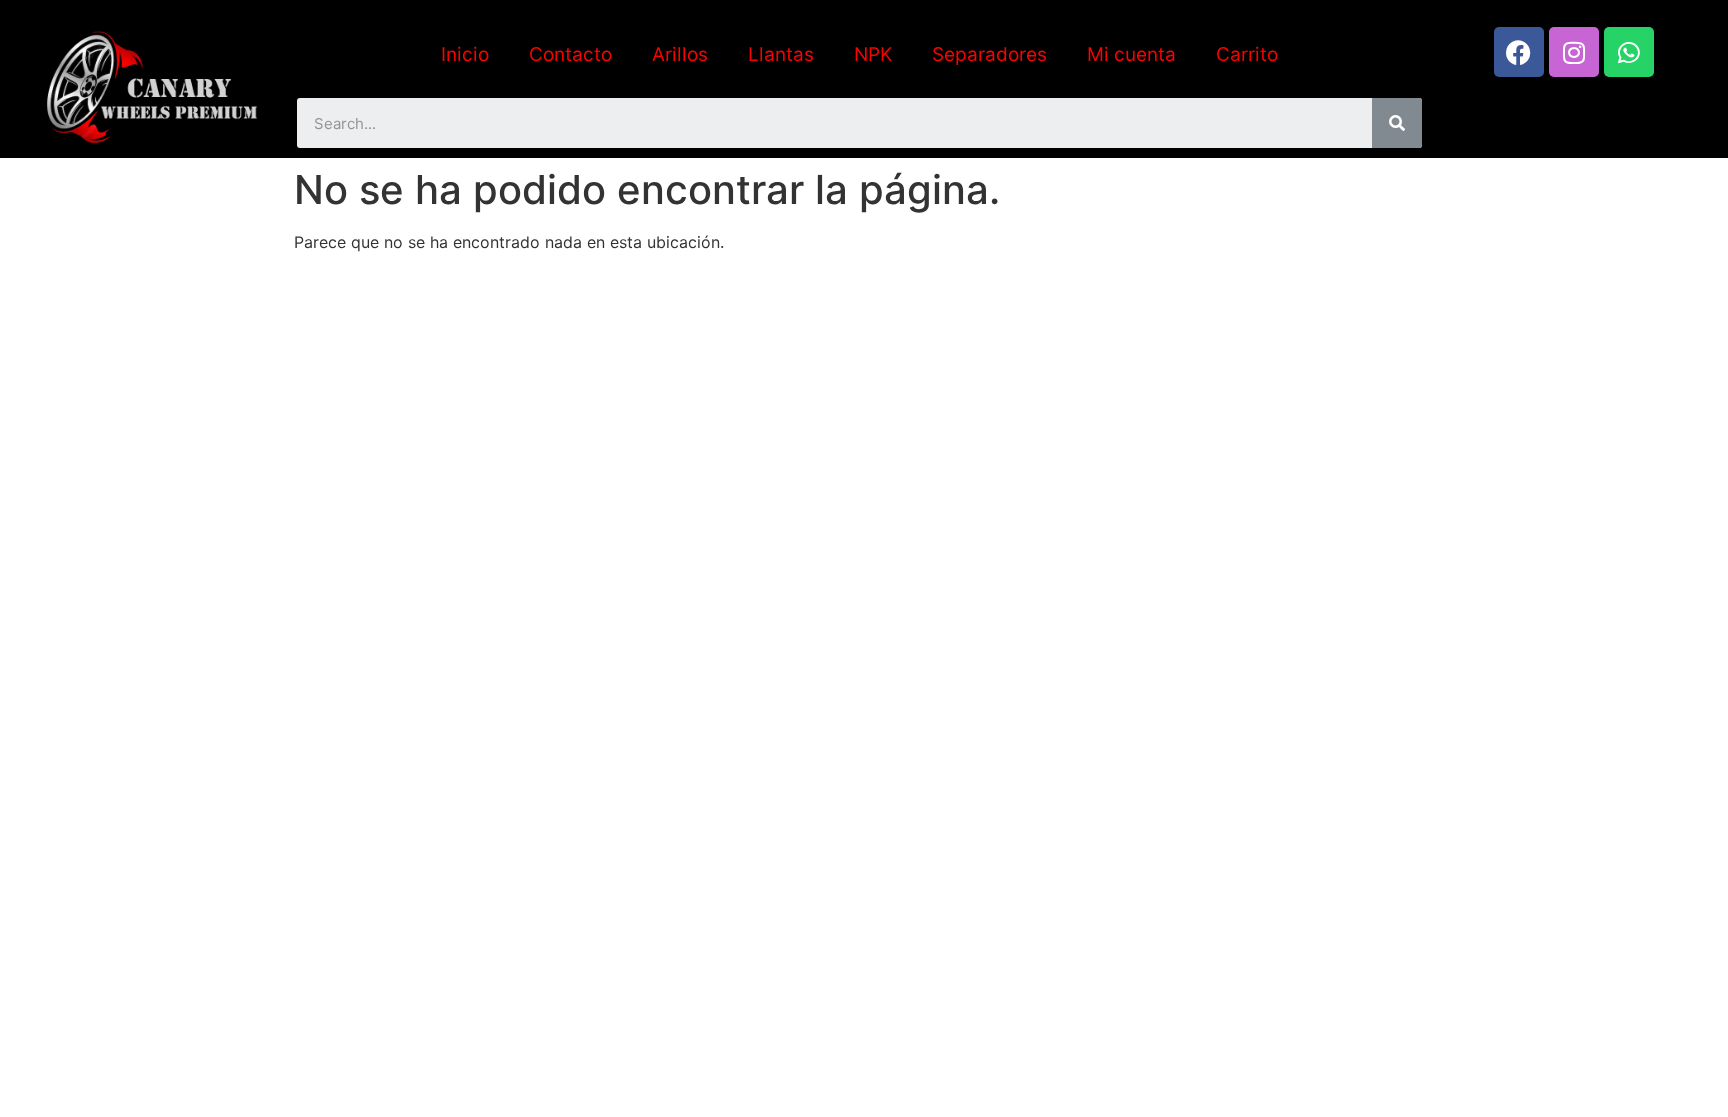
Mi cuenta (1131, 54)
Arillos (680, 54)
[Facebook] (1519, 52)
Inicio (465, 54)
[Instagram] (1574, 52)
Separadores (989, 54)
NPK (873, 54)
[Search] (1397, 123)
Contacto (570, 54)
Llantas (781, 54)
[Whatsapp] (1629, 52)
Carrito (1247, 54)
